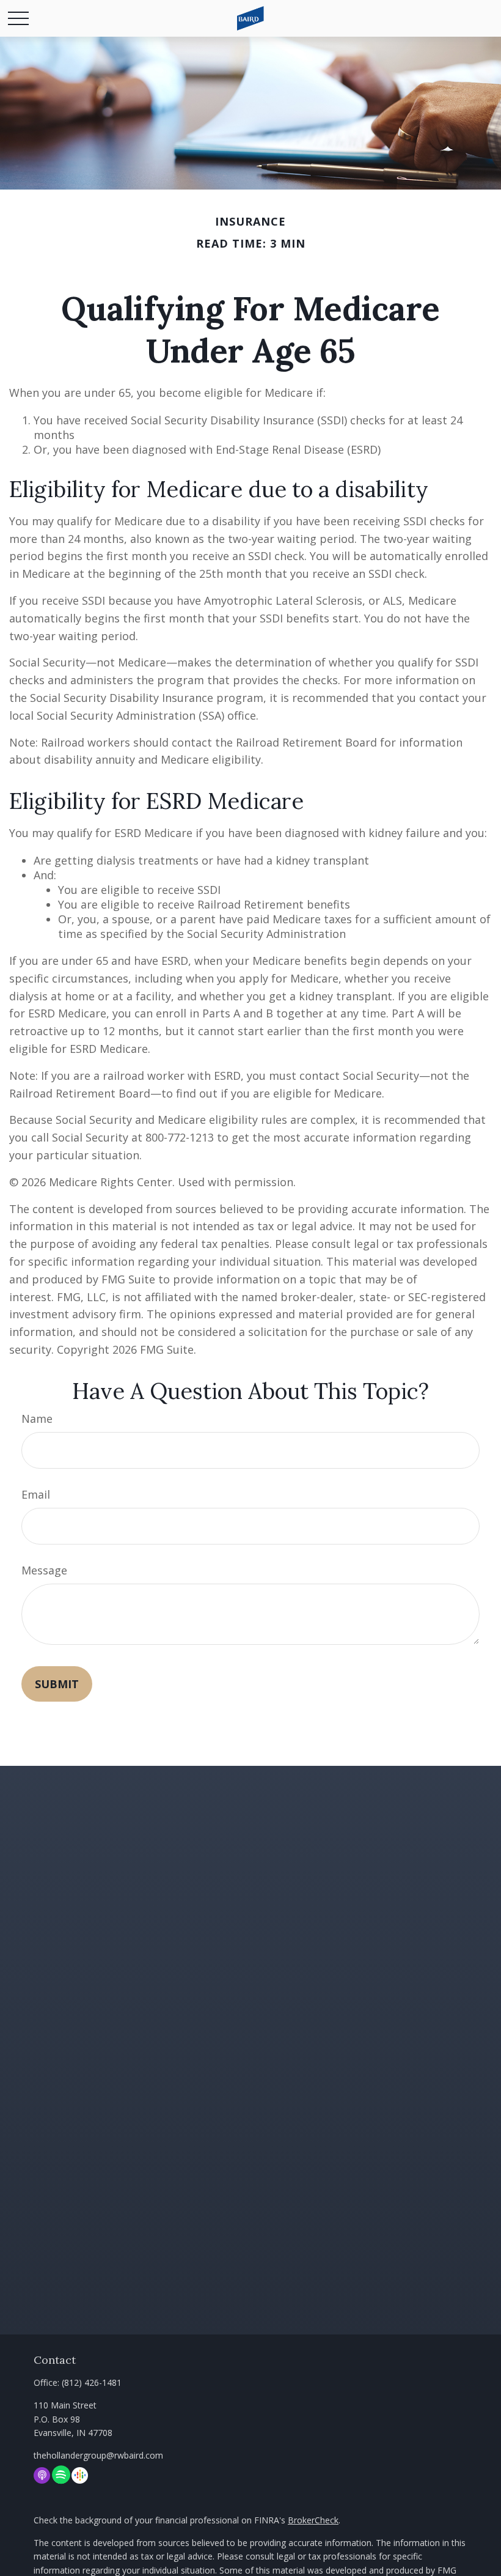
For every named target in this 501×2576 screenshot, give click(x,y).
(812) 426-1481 (92, 2382)
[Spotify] (61, 2475)
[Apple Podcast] (42, 2475)
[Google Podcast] (80, 2475)
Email (36, 1494)
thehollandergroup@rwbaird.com (98, 2455)
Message (44, 1570)
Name (37, 1419)
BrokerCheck (313, 2520)
